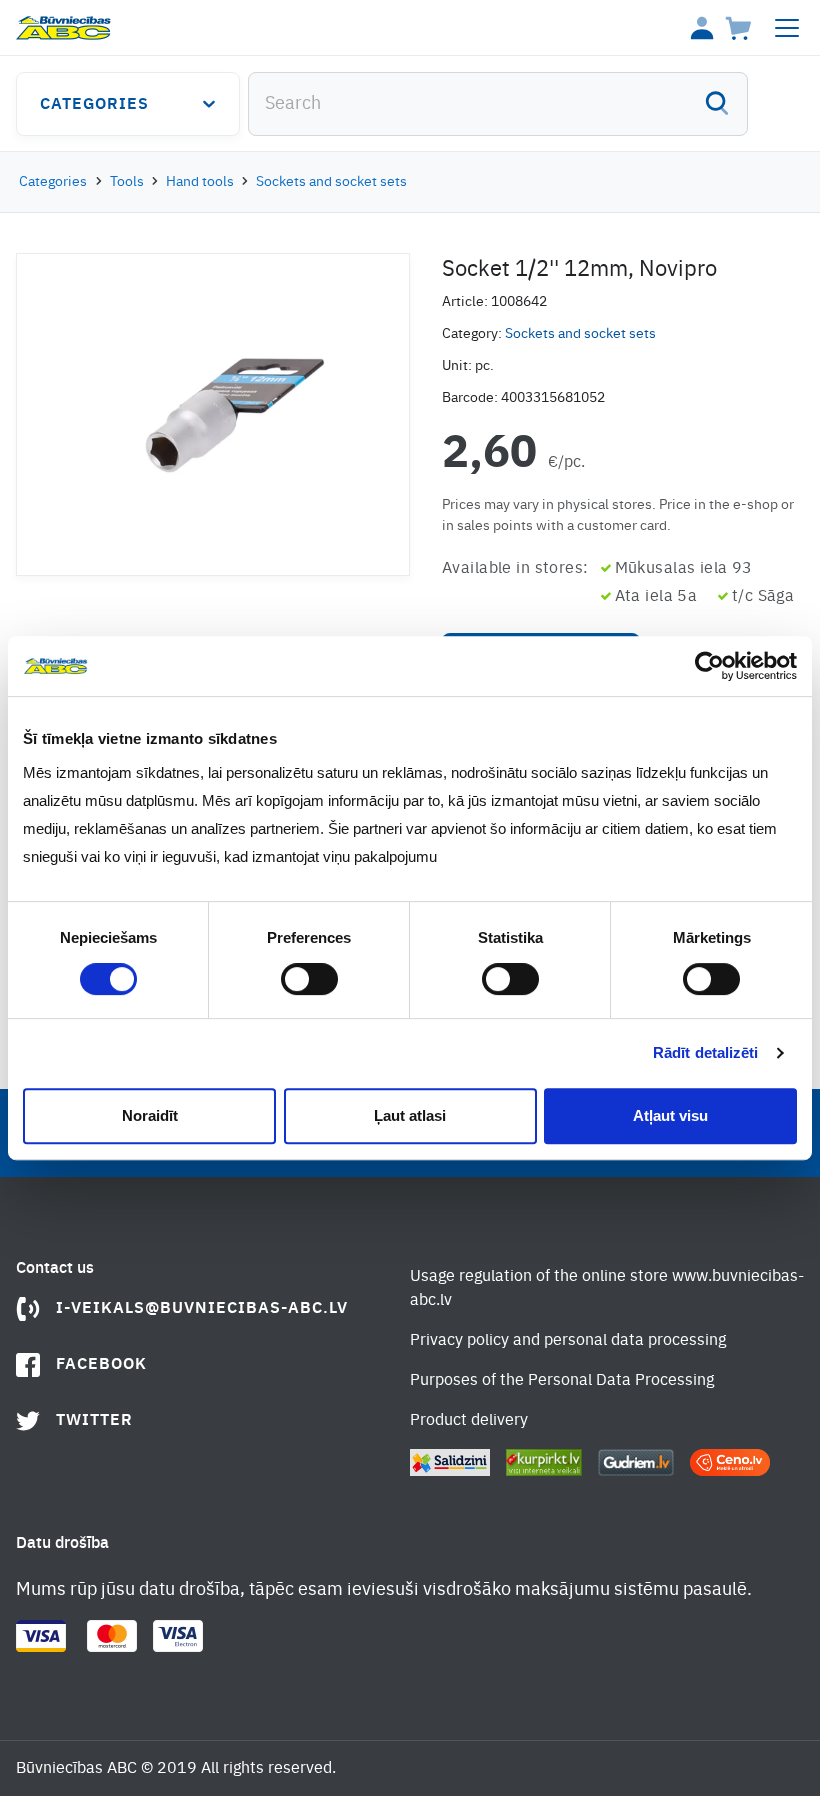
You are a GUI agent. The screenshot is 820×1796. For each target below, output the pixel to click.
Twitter (94, 1421)
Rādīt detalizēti (706, 1052)
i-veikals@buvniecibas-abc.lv (202, 1309)
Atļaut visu (670, 1115)
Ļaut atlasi (410, 1115)
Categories (94, 105)
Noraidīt (150, 1115)
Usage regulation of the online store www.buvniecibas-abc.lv (607, 1289)
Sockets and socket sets (331, 182)
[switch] (309, 979)
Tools (127, 182)
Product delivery (469, 1421)
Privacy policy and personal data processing (568, 1341)
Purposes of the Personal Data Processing (562, 1381)
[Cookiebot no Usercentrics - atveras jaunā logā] (709, 666)
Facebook (101, 1365)
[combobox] (498, 104)
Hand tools (200, 182)
